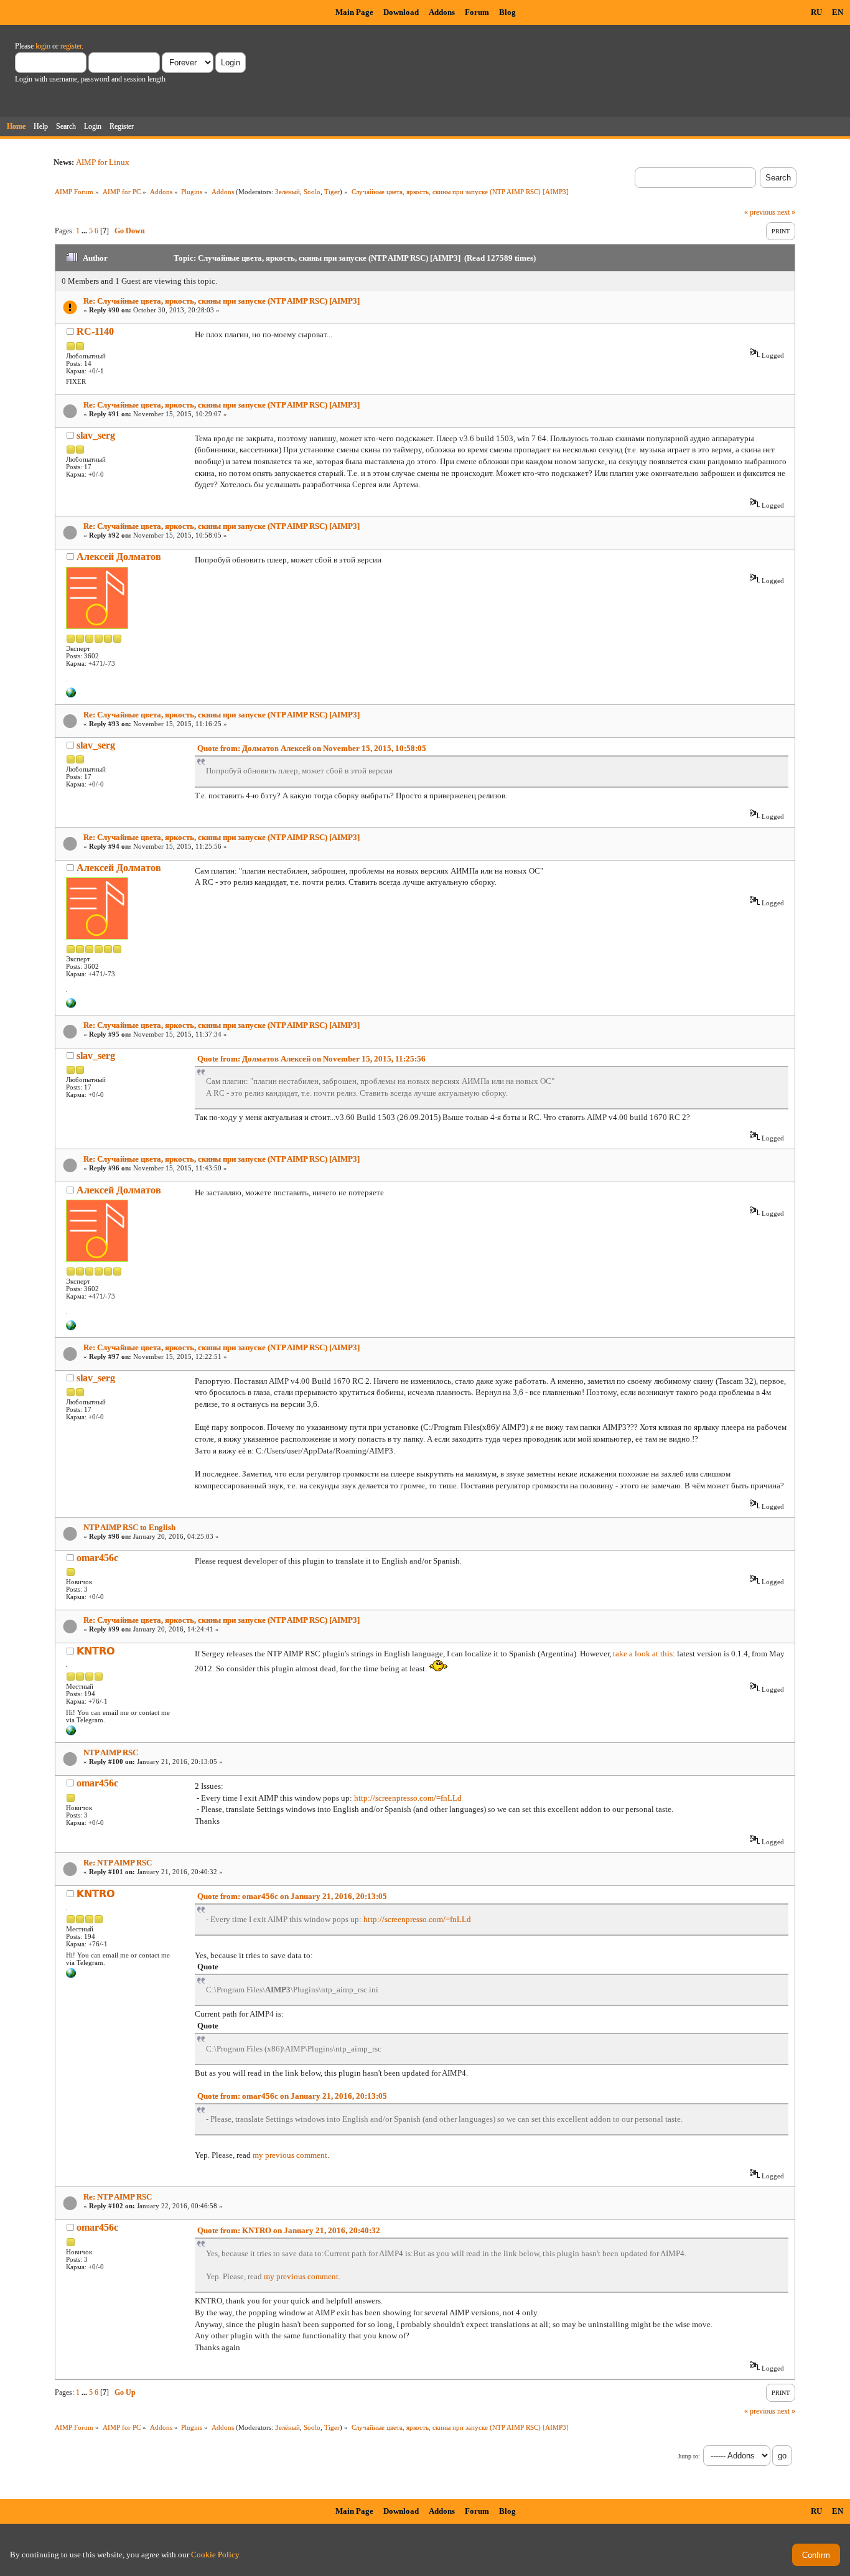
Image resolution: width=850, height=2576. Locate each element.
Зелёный (287, 192)
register (71, 46)
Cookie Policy (215, 2555)
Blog (507, 12)
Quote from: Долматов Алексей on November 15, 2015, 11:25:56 (311, 1059)
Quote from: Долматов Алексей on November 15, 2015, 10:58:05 (312, 748)
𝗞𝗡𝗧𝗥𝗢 (96, 1651)
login (43, 46)
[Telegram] (71, 1733)
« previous (760, 212)
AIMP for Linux (103, 162)
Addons (442, 12)
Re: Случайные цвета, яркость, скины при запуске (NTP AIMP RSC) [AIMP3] (222, 301)
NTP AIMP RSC (111, 1752)
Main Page (354, 12)
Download (401, 12)
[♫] (71, 695)
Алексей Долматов (119, 557)
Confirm (816, 2555)
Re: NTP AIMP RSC (118, 1863)
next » (786, 212)
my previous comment (290, 2155)
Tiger (332, 192)
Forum (477, 12)
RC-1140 (95, 331)
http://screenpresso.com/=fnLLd (408, 1798)
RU (816, 12)
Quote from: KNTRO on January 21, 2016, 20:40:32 (289, 2230)
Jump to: (689, 2456)
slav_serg (96, 435)
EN (838, 12)
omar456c (97, 1558)
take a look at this (643, 1654)
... (85, 231)
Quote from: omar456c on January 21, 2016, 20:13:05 (292, 1896)
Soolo (312, 192)
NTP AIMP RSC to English (129, 1527)
